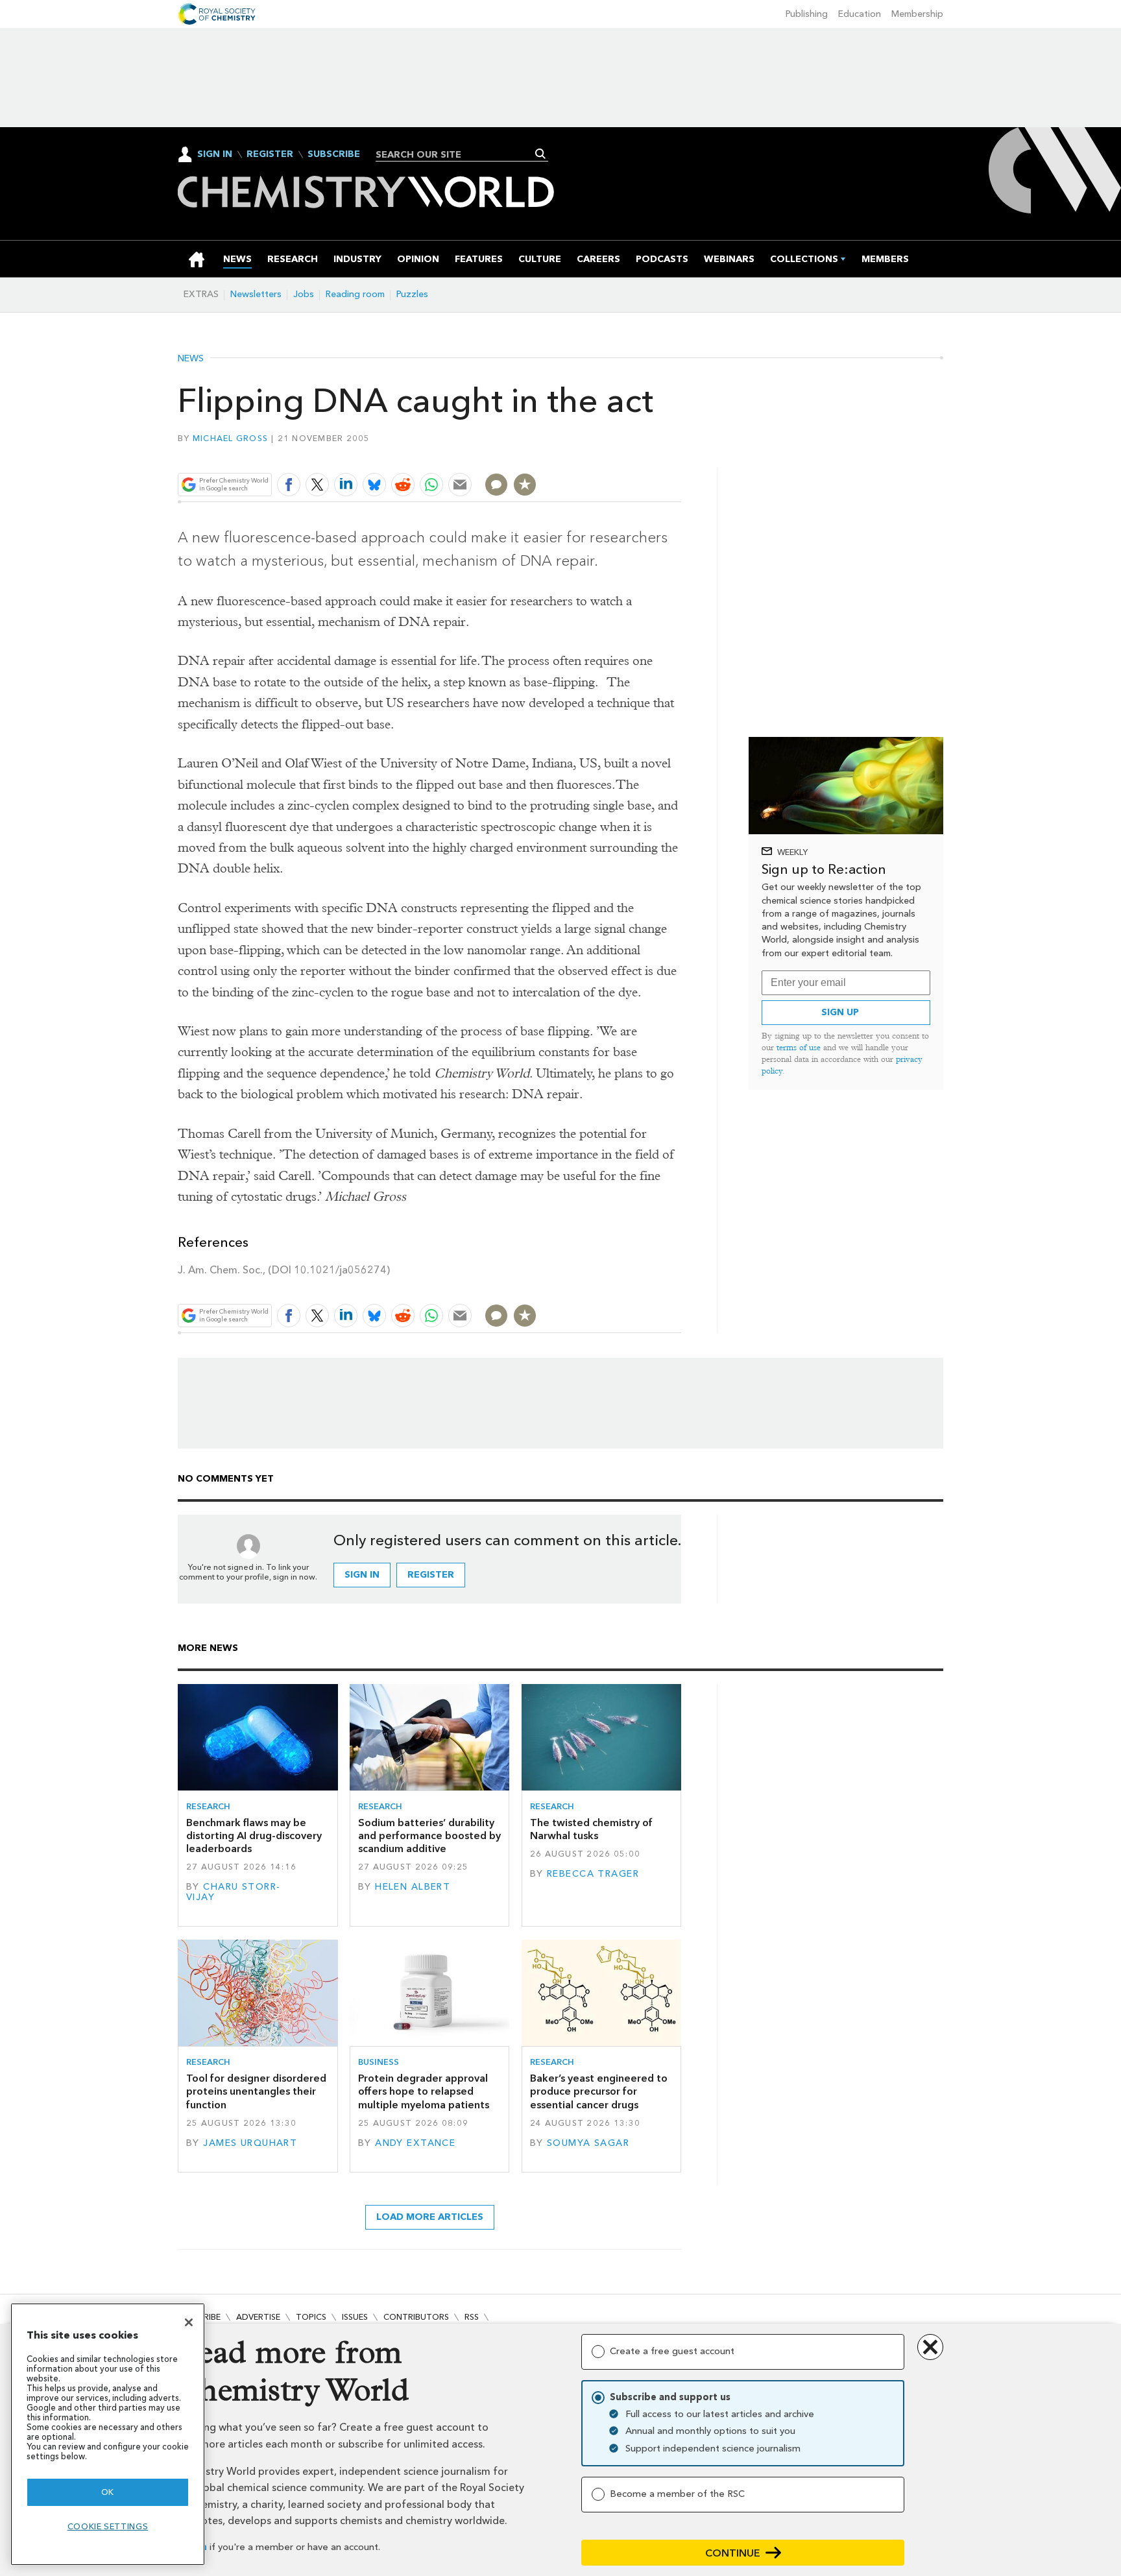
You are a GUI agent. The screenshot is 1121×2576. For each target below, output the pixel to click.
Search (541, 154)
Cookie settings (108, 2526)
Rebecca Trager (593, 1874)
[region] (108, 2434)
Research (208, 1806)
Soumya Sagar (588, 2143)
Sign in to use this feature (619, 454)
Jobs (304, 294)
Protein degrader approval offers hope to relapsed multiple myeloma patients (424, 2091)
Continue (733, 2553)
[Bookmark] (525, 485)
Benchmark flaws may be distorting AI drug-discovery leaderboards (254, 1836)
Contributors (416, 2317)
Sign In (215, 154)
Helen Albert (413, 1887)
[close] (680, 454)
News (191, 359)
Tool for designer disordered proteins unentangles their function (256, 2091)
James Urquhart (250, 2143)
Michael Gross (230, 438)
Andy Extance (415, 2143)
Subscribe (334, 154)
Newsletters (256, 294)
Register (270, 154)
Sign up (840, 1012)
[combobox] (457, 154)
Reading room (355, 294)
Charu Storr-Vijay (233, 1892)
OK (108, 2492)
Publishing (807, 14)
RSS (472, 2317)
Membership (917, 14)
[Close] (189, 2322)
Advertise (258, 2317)
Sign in (362, 1575)
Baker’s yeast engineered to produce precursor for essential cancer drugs (599, 2091)
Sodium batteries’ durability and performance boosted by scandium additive (429, 1836)
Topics (311, 2317)
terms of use (799, 1047)
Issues (355, 2317)
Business (379, 2062)
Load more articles (430, 2217)
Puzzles (412, 294)
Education (860, 14)
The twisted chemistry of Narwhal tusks (591, 1829)
